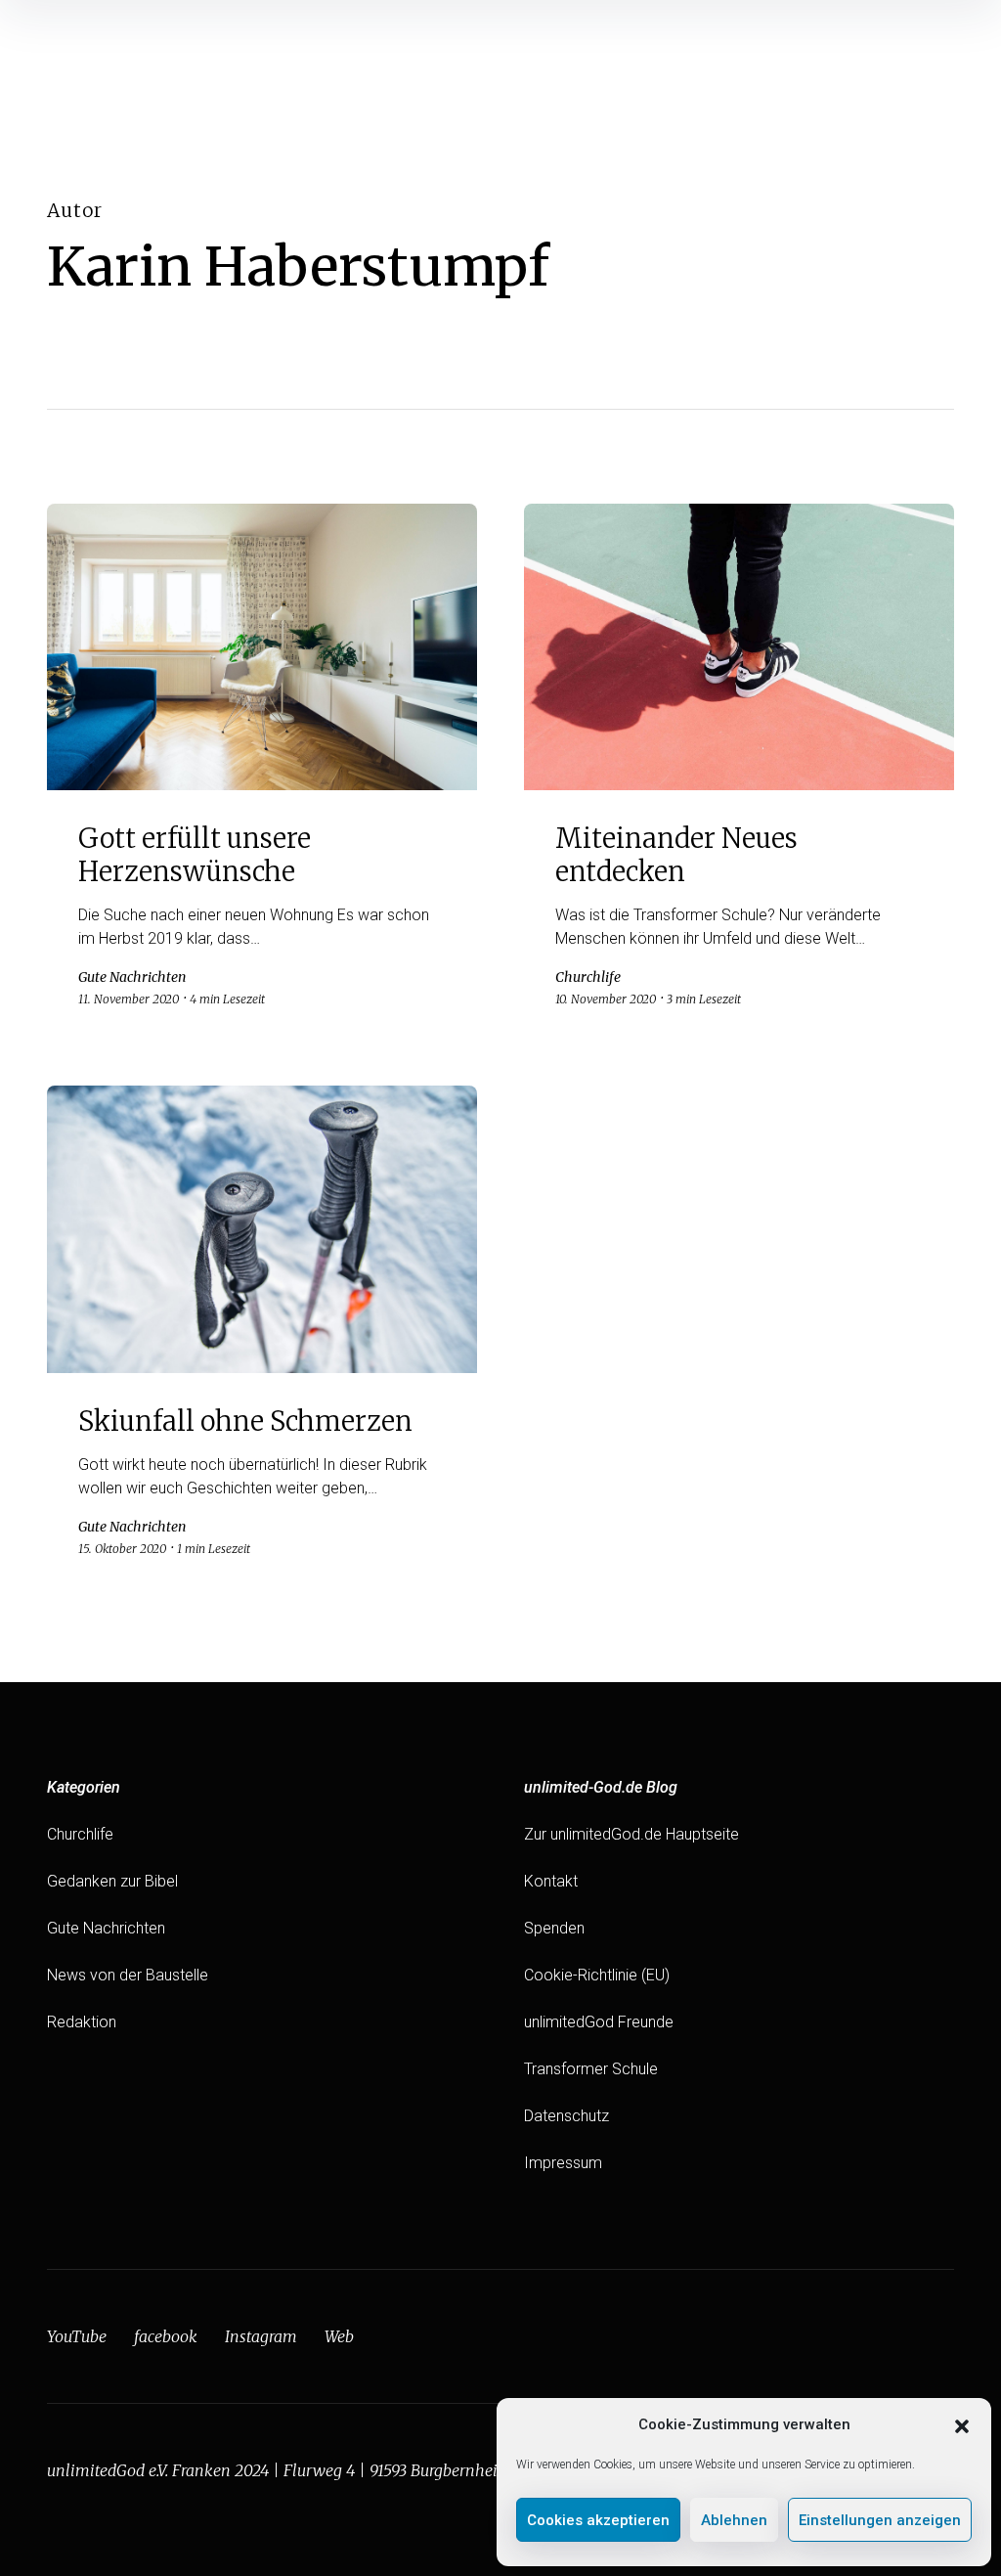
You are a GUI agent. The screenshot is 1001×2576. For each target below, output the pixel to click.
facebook (166, 2336)
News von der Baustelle (128, 1975)
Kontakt (551, 1881)
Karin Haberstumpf (298, 266)
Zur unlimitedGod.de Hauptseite (631, 1834)
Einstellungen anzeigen (880, 2520)
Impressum (563, 2163)
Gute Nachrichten (106, 1928)
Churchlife (80, 1834)
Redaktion (82, 2022)
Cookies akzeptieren (598, 2520)
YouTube (77, 2336)
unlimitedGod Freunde (599, 2022)
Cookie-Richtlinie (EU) (597, 1975)
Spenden (554, 1928)
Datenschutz (566, 2116)
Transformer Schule (591, 2069)
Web (339, 2336)
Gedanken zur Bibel (112, 1881)
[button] (962, 2424)
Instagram (261, 2336)
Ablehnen (734, 2520)
